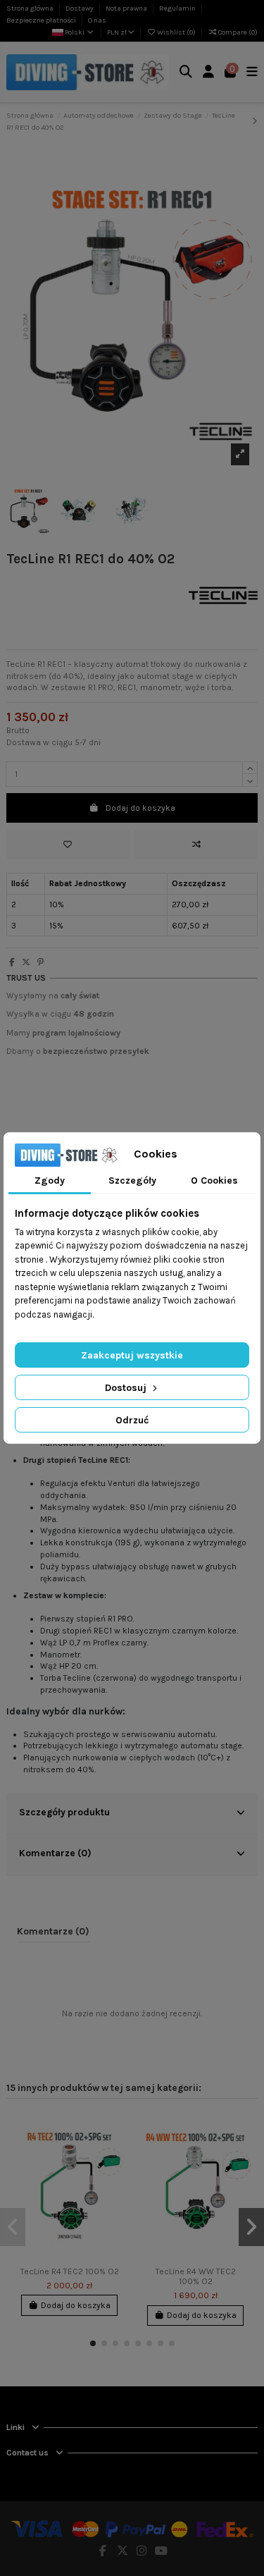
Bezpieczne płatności (42, 20)
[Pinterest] (40, 962)
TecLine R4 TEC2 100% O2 (70, 2271)
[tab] (132, 1814)
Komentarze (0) (55, 1853)
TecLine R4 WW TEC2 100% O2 (196, 2276)
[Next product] (255, 121)
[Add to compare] (196, 845)
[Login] (209, 72)
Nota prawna (127, 8)
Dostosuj (127, 1388)
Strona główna (31, 8)
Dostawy (80, 8)
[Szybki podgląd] (115, 2178)
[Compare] (115, 2155)
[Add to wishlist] (68, 845)
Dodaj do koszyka (140, 808)
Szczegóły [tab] (132, 1180)
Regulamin (178, 8)
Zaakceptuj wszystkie (132, 1355)
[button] (93, 2343)
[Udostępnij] (12, 962)
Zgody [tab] (50, 1180)
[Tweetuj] (26, 962)
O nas (97, 20)
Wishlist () (176, 32)
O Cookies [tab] (214, 1180)
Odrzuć (132, 1420)
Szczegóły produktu (64, 1812)
